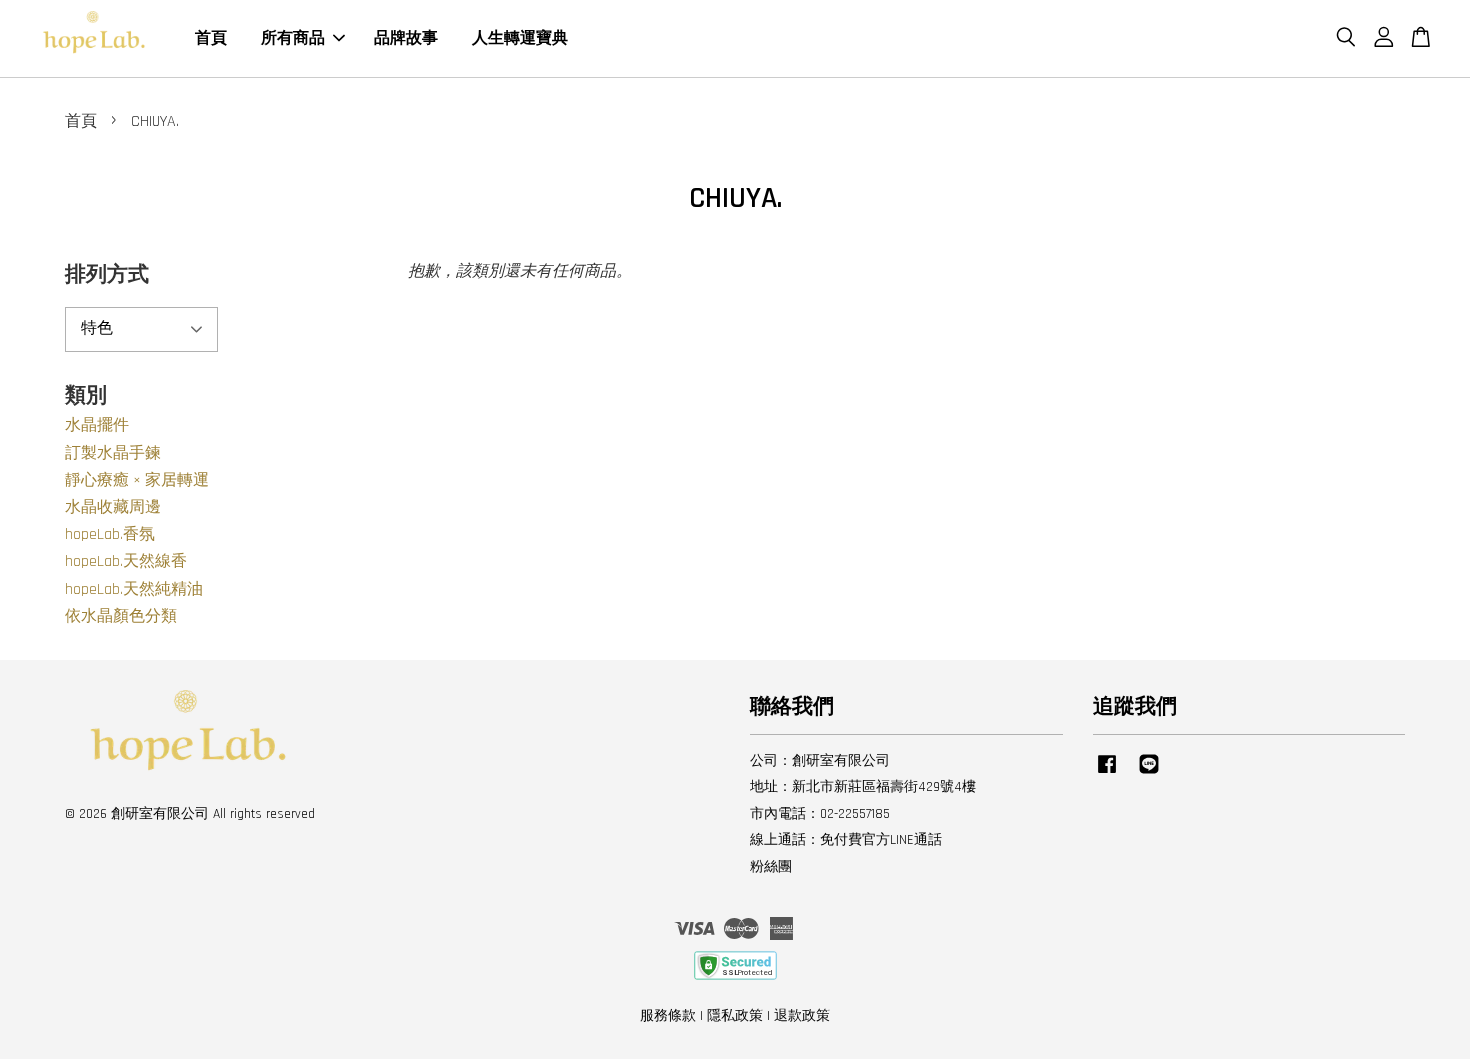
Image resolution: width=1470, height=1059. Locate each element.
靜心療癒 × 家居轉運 (137, 480)
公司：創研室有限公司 (820, 761)
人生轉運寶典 (520, 38)
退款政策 (802, 1016)
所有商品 (293, 38)
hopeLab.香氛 (110, 534)
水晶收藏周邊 (113, 507)
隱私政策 (735, 1016)
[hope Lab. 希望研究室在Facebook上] (1107, 774)
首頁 (211, 38)
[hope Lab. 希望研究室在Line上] (1149, 774)
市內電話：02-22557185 (820, 814)
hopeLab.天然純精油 (134, 589)
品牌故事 (406, 38)
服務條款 (668, 1016)
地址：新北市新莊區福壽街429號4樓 (863, 787)
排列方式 (107, 274)
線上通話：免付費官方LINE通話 (846, 840)
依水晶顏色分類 (121, 616)
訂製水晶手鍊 (113, 453)
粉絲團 (771, 867)
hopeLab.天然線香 (126, 561)
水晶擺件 (97, 425)
